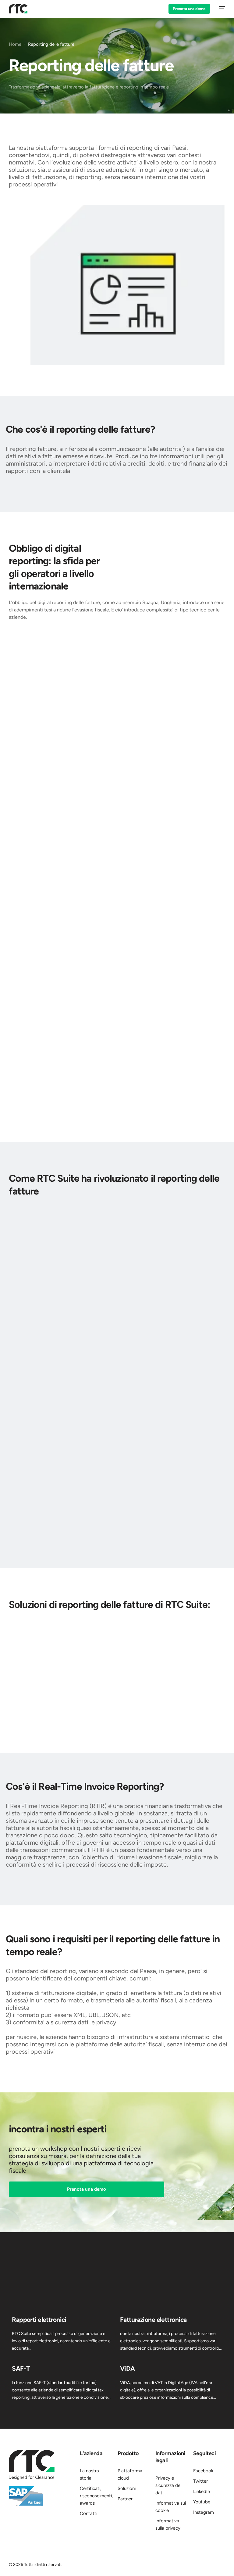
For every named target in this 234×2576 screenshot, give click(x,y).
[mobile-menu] (221, 9)
